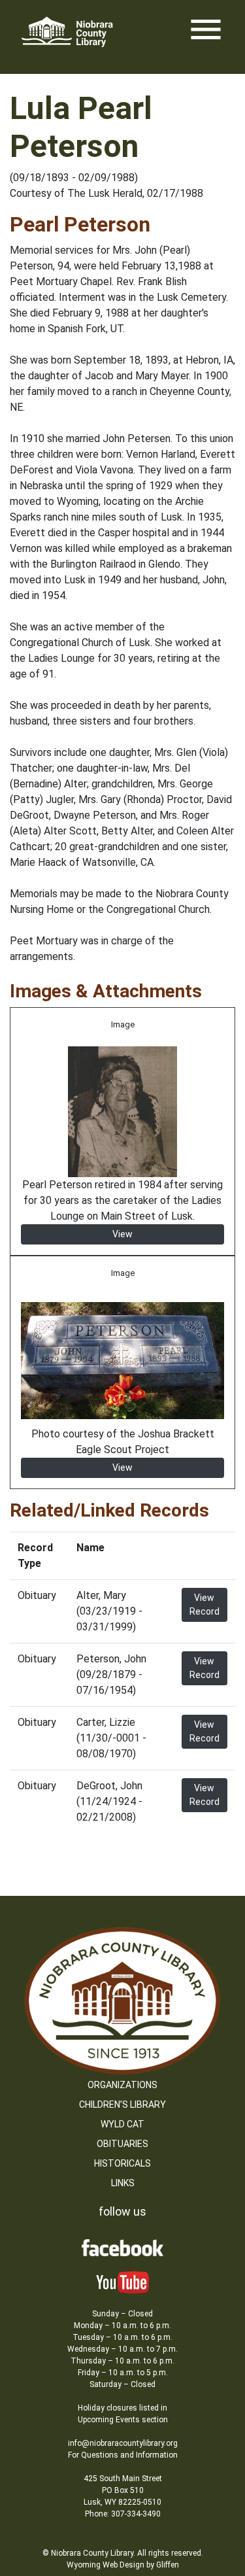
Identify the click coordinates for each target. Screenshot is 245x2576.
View (122, 1234)
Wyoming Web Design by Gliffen (123, 2565)
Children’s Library (122, 2104)
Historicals (122, 2163)
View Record (204, 1605)
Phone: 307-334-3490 (123, 2514)
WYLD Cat (122, 2124)
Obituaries (122, 2144)
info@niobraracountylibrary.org (123, 2443)
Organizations (122, 2085)
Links (123, 2183)
